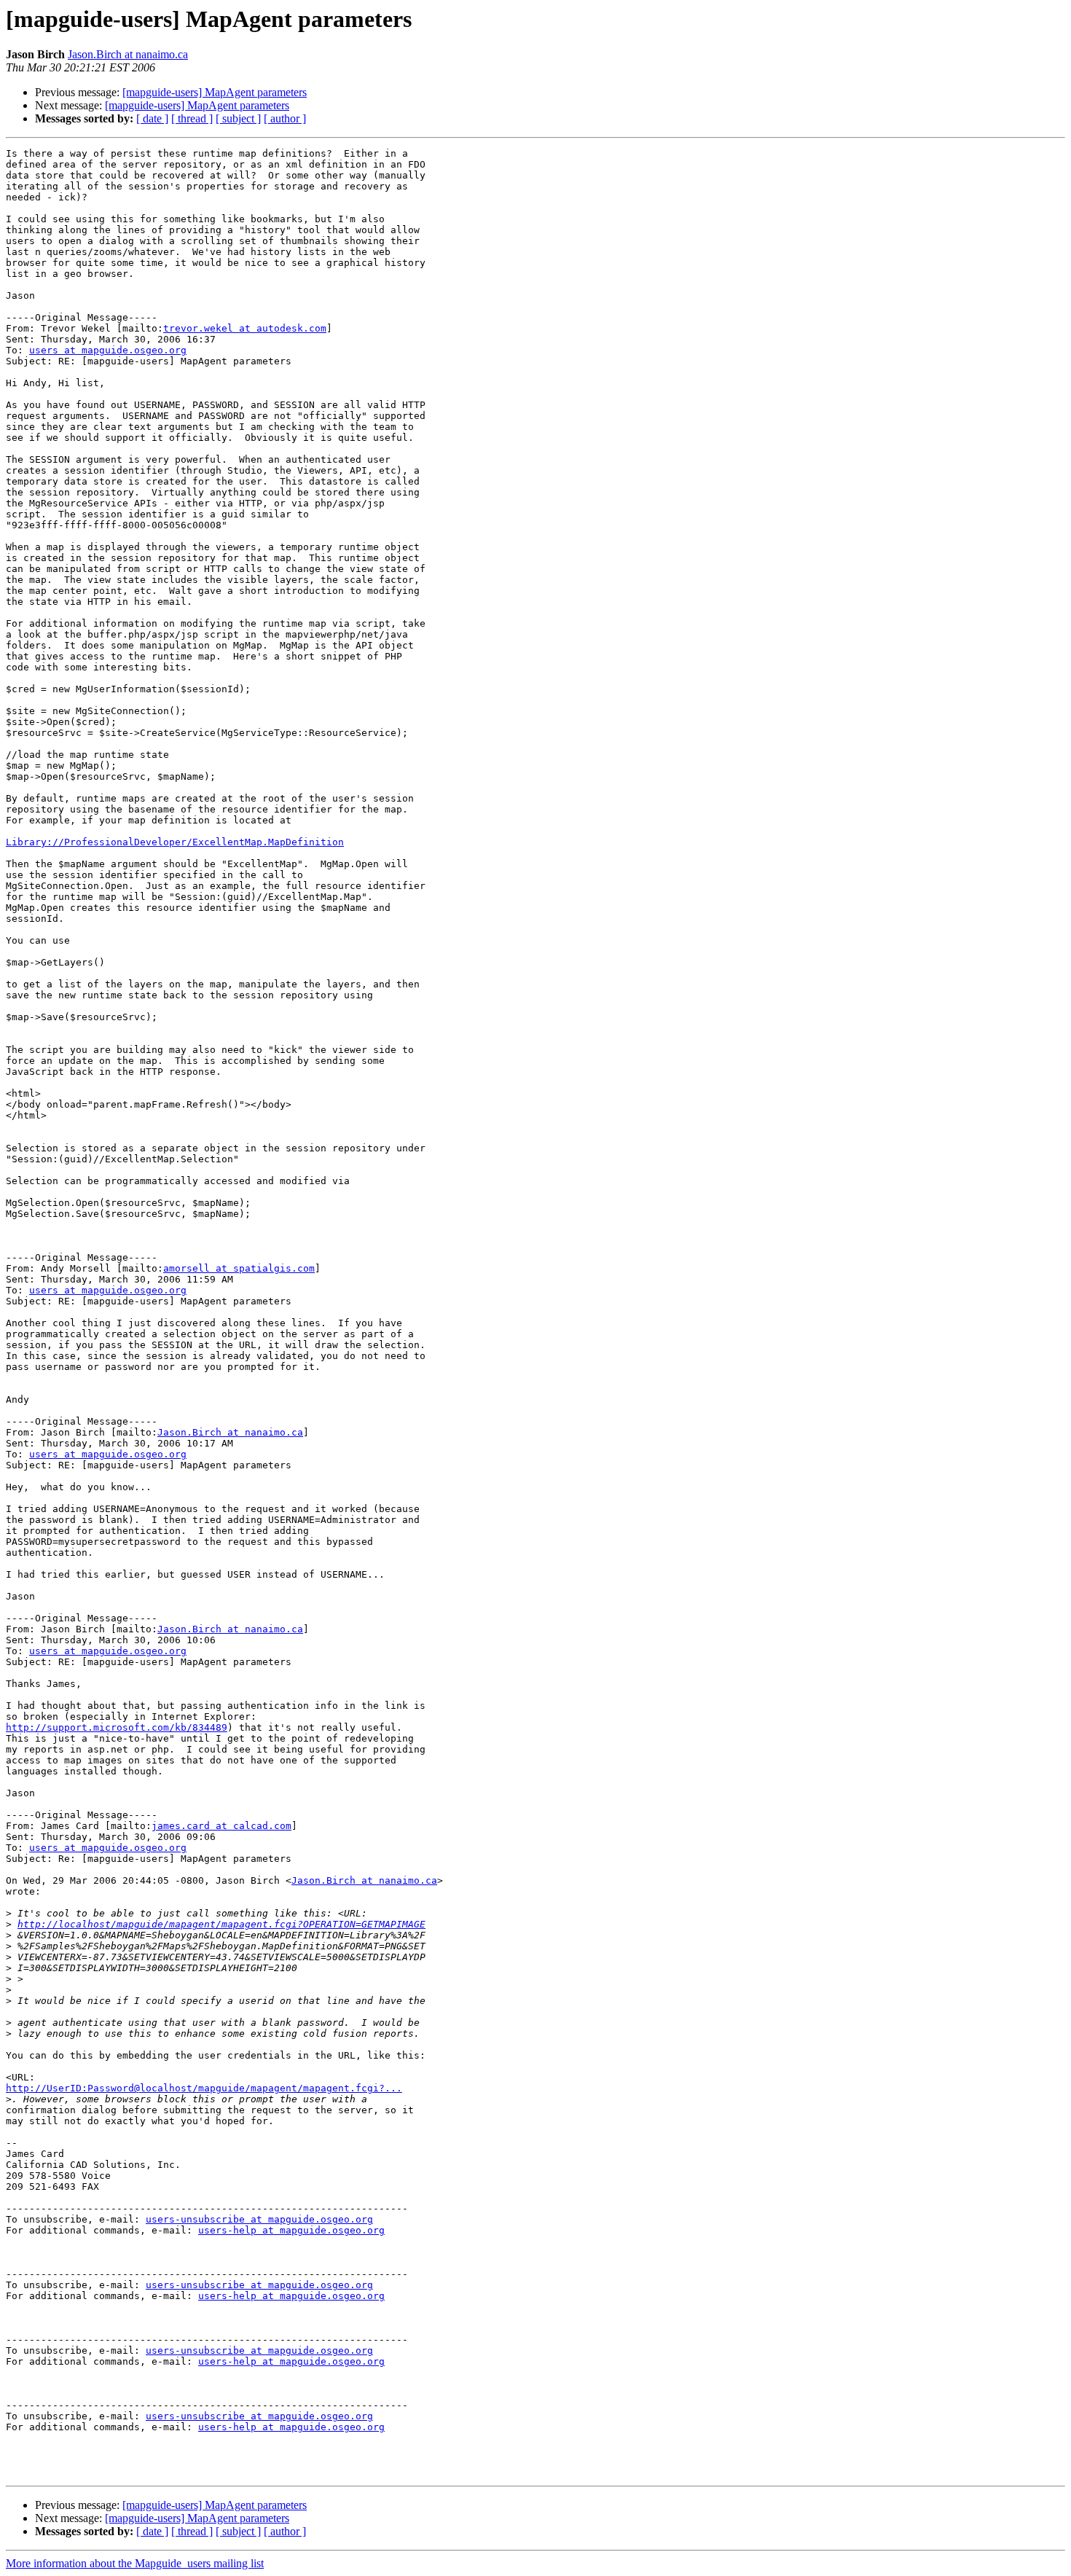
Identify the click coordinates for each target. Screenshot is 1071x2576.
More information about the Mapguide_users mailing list (135, 2563)
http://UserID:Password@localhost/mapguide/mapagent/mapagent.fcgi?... (204, 2088)
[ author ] (285, 118)
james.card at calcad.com (221, 1826)
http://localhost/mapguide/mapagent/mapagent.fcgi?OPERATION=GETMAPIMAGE (221, 1924)
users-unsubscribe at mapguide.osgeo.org (259, 2219)
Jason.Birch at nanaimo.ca (128, 54)
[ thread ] (192, 118)
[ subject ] (238, 118)
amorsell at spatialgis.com (239, 1268)
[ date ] (152, 118)
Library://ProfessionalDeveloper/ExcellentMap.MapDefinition (175, 842)
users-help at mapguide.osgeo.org (291, 2230)
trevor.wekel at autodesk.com (245, 328)
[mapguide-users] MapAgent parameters (215, 92)
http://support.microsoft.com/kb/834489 (117, 1727)
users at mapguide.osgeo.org (108, 350)
